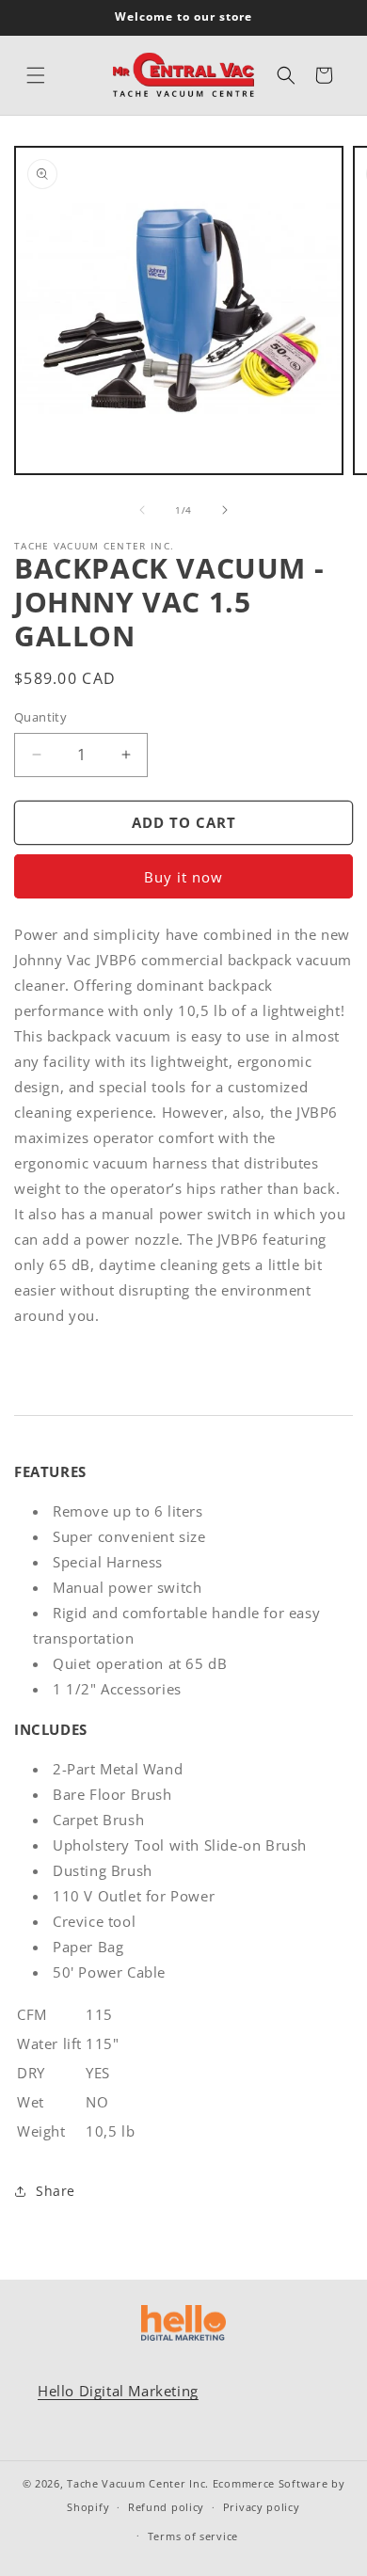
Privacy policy (262, 2507)
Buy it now (183, 877)
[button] (36, 75)
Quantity (40, 717)
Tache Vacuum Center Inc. (138, 2483)
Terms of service (193, 2536)
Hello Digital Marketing (118, 2391)
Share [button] (56, 2191)
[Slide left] (142, 510)
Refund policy (166, 2507)
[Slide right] (225, 510)
